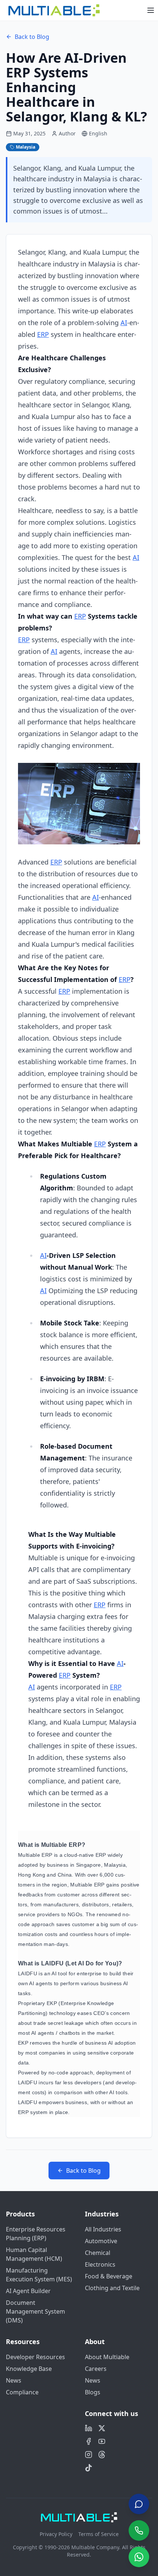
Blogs (93, 2392)
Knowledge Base (29, 2369)
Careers (96, 2369)
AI (124, 323)
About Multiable (107, 2357)
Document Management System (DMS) (35, 2311)
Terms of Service (98, 2534)
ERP (43, 334)
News (14, 2380)
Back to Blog (32, 37)
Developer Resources (35, 2357)
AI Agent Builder (28, 2291)
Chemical (98, 2253)
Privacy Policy (56, 2534)
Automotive (101, 2241)
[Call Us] (139, 2530)
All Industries (103, 2229)
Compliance (22, 2392)
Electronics (100, 2264)
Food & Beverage (109, 2276)
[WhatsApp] (139, 2557)
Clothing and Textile (112, 2288)
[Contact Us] (139, 2504)
